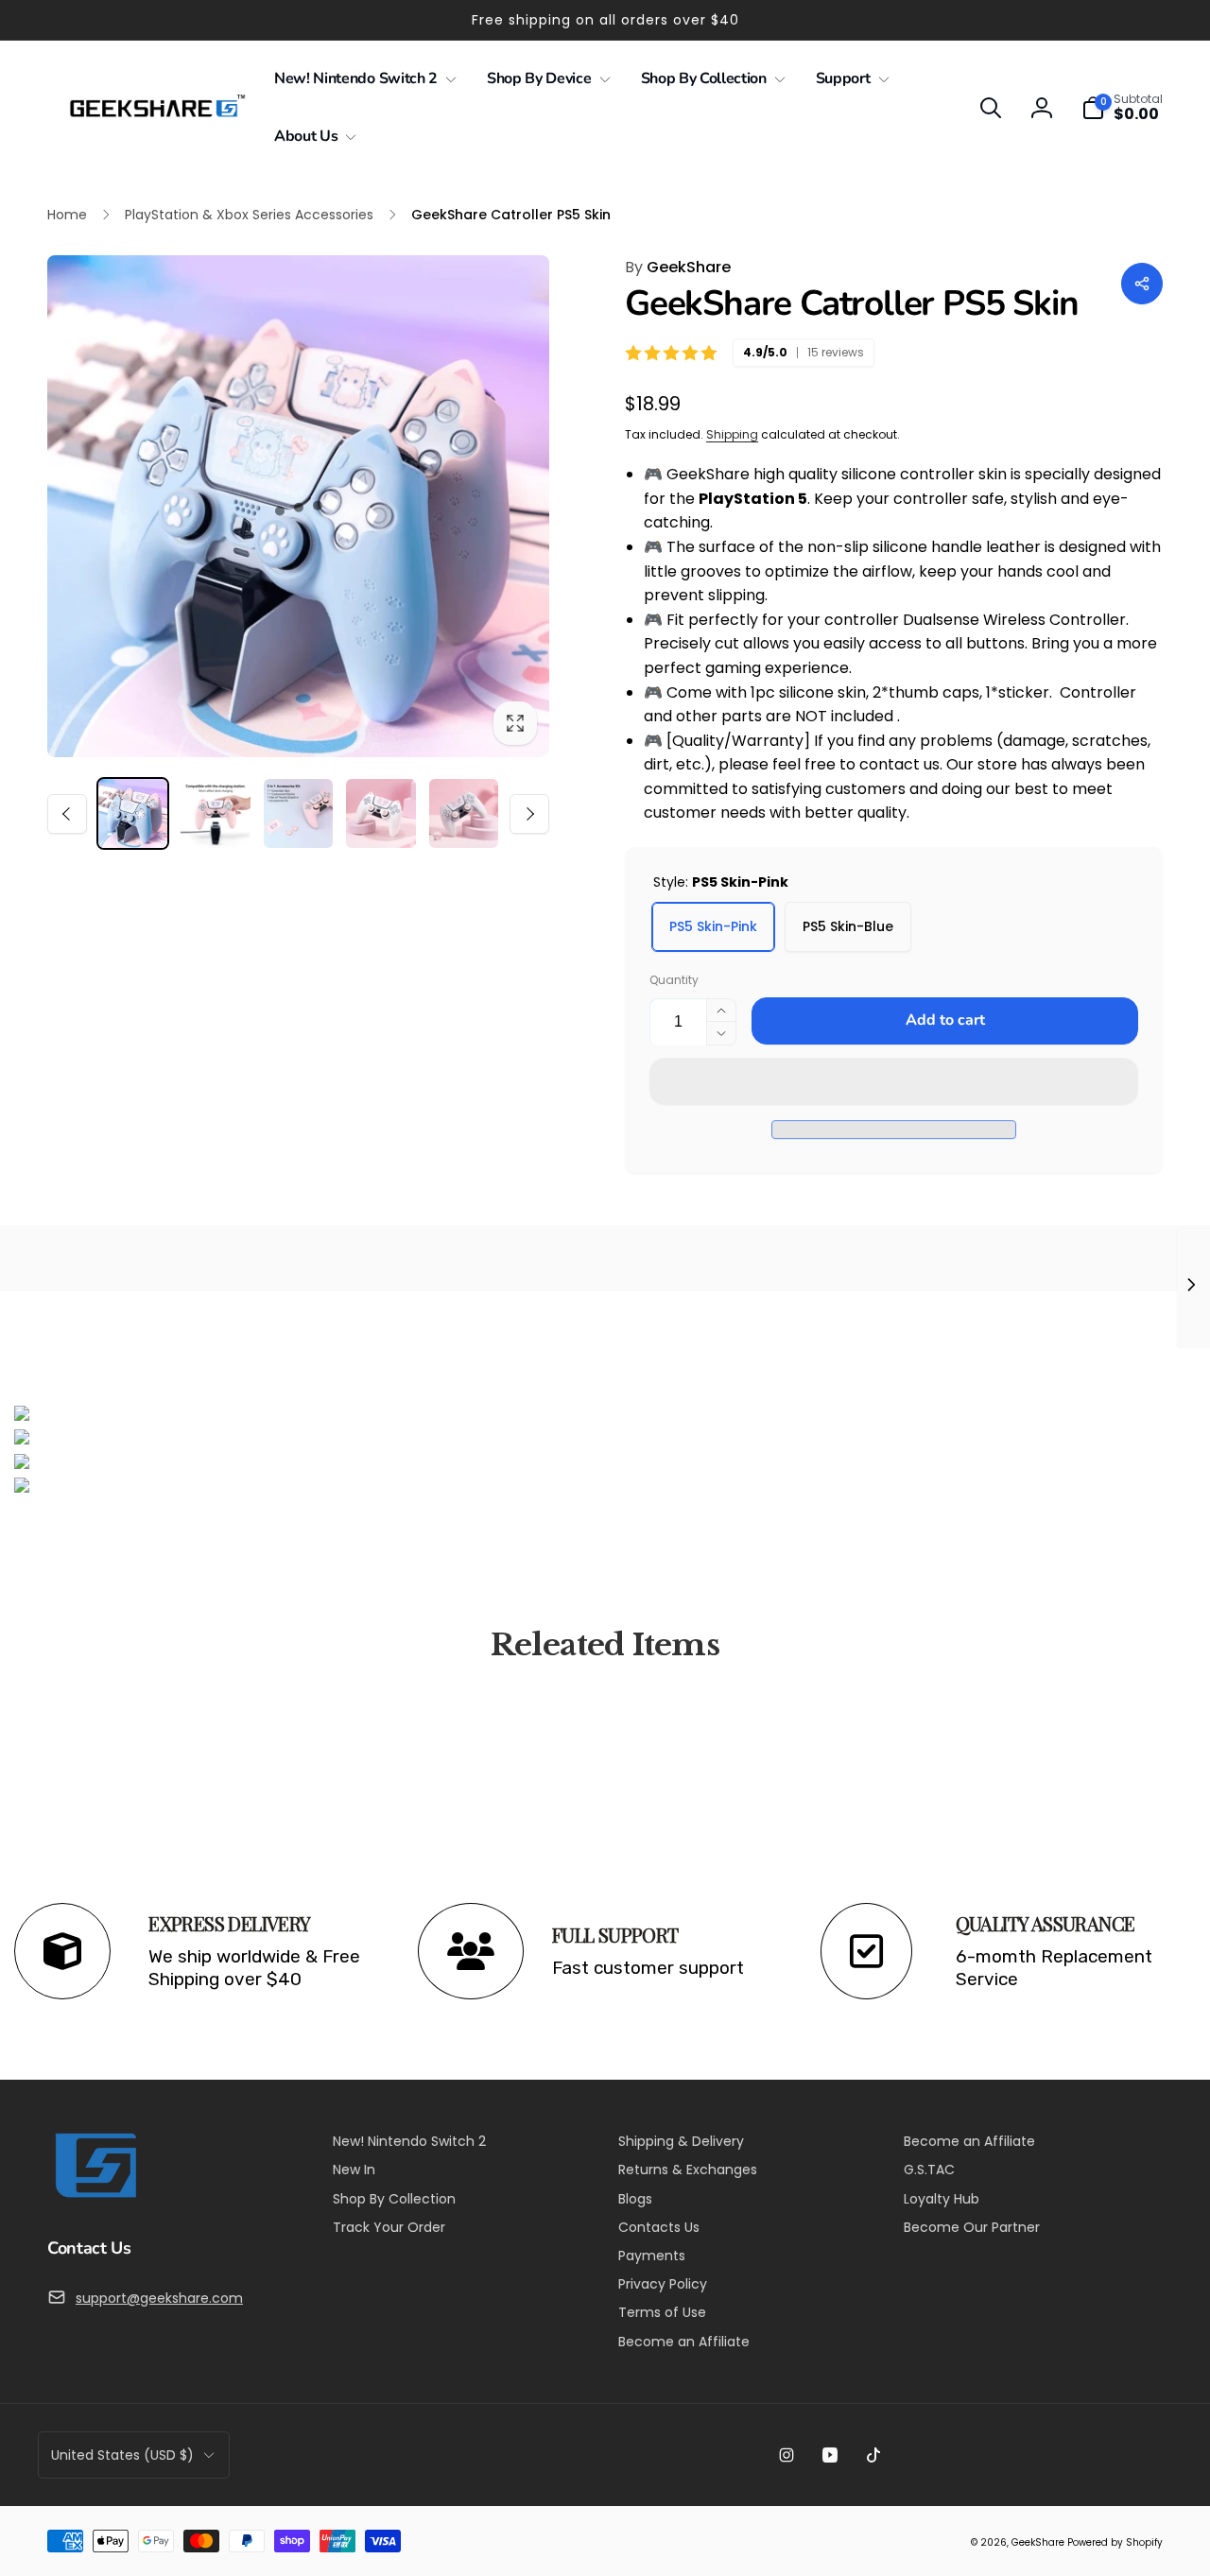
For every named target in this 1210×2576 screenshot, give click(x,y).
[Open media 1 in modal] (298, 506)
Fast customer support (648, 1968)
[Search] (991, 108)
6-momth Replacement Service (1054, 1968)
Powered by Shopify (1115, 2542)
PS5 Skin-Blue (848, 926)
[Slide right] (529, 814)
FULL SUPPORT (615, 1935)
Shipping (732, 434)
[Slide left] (67, 814)
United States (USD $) (122, 2455)
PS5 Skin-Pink (713, 926)
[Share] (1142, 284)
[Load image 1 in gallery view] (133, 813)
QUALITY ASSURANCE (1046, 1924)
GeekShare (678, 267)
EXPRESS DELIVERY (229, 1924)
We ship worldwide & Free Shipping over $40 (257, 1968)
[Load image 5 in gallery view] (464, 813)
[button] (894, 1081)
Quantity (674, 980)
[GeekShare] (95, 2196)
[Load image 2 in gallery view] (215, 813)
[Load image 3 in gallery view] (298, 813)
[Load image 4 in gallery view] (380, 813)
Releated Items (605, 1645)
